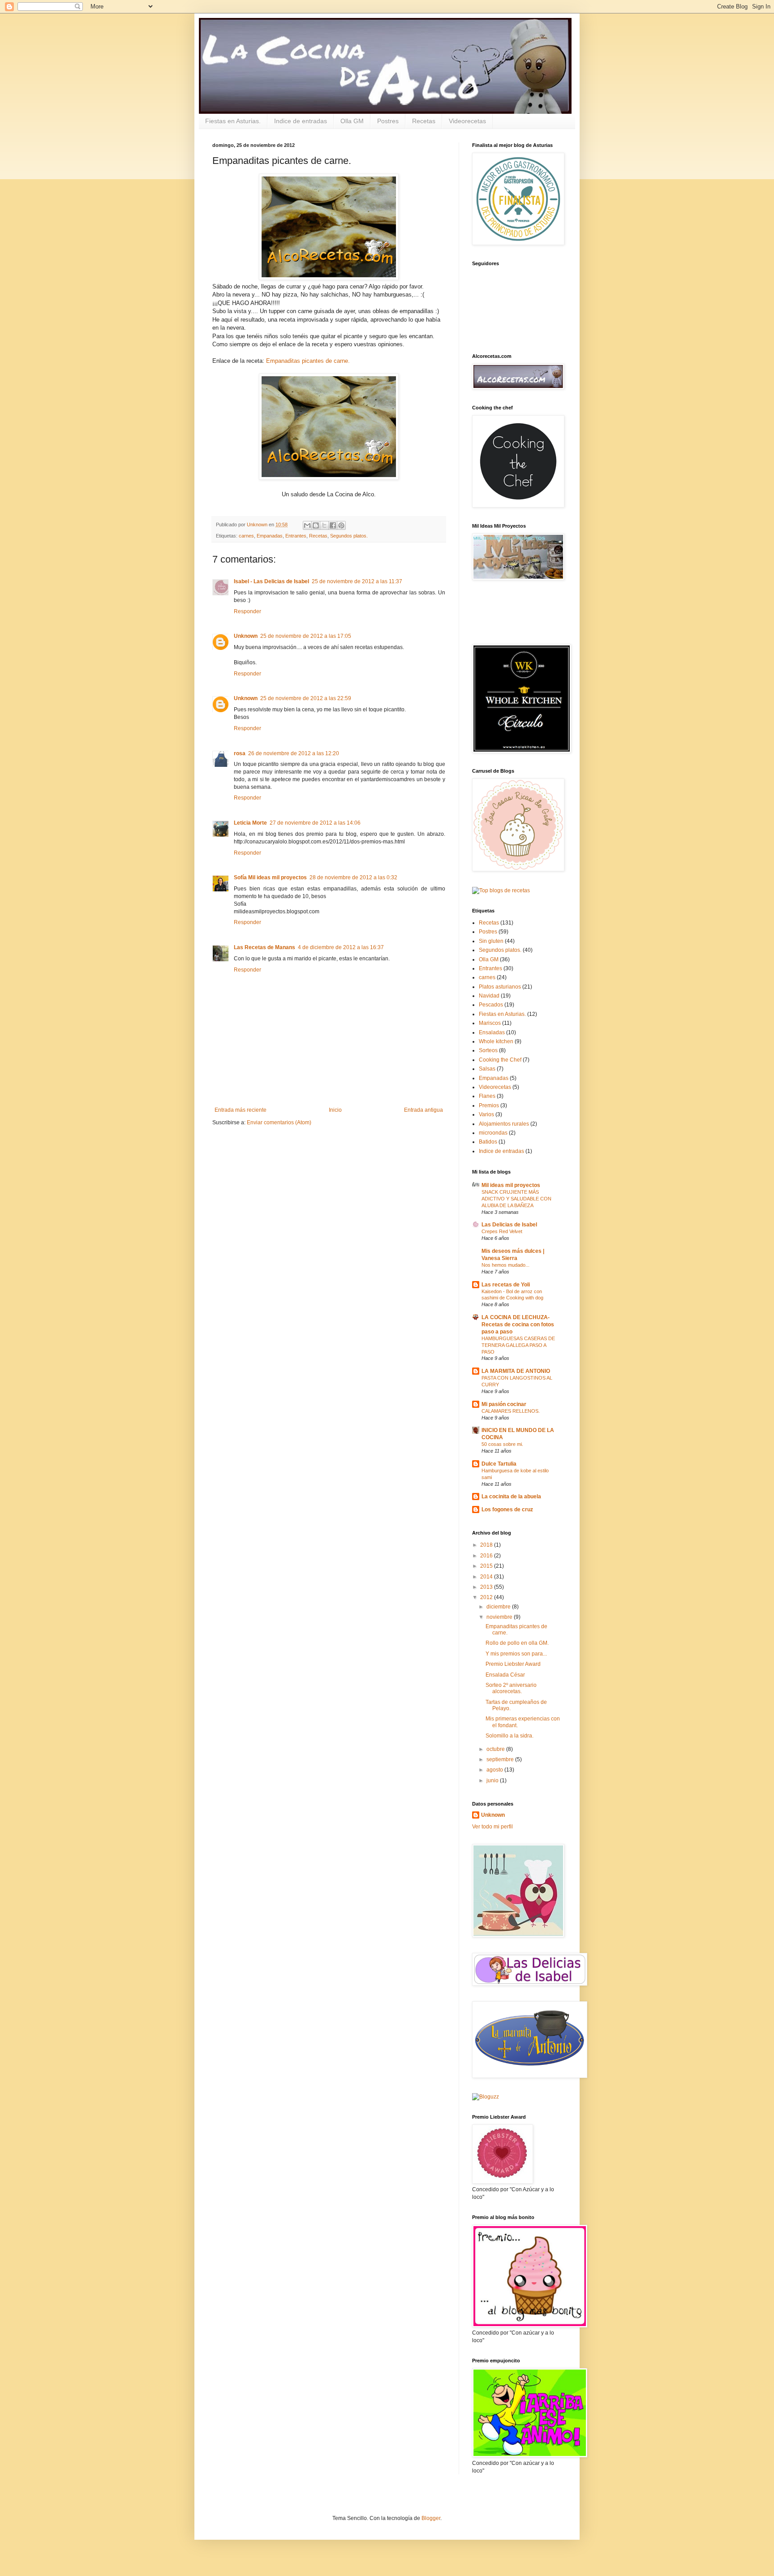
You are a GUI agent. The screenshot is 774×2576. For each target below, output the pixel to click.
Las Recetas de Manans (264, 947)
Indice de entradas (301, 121)
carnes (246, 536)
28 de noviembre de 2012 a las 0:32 (353, 877)
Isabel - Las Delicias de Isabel (271, 581)
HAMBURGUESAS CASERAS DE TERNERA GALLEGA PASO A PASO (518, 1345)
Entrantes (296, 536)
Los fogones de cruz (507, 1509)
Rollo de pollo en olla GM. (517, 1643)
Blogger (431, 2518)
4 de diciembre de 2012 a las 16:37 (341, 947)
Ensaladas (492, 1032)
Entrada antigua (424, 1110)
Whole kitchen (496, 1041)
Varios (486, 1114)
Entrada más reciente (241, 1110)
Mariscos (490, 1023)
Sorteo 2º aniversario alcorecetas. (511, 1688)
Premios (489, 1105)
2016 (487, 1556)
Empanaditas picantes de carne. (308, 361)
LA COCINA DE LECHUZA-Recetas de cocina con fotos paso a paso (518, 1325)
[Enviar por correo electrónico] (307, 525)
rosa (240, 753)
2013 (487, 1587)
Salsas (487, 1069)
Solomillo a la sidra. (510, 1736)
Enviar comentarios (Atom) (279, 1122)
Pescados (491, 1005)
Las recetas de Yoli (506, 1285)
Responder (247, 611)
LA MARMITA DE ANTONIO (516, 1371)
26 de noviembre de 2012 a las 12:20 (294, 753)
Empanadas (270, 536)
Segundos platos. (349, 536)
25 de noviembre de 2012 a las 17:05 (306, 636)
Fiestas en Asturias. (233, 121)
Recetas (424, 121)
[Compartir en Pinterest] (341, 525)
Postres (388, 121)
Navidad (489, 996)
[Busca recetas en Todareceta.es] (501, 890)
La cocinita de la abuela (511, 1497)
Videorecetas (467, 121)
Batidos (488, 1142)
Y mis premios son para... (516, 1654)
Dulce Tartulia (499, 1464)
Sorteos (488, 1050)
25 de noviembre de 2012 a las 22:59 (306, 698)
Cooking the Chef (500, 1060)
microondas (493, 1133)
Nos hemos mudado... (505, 1265)
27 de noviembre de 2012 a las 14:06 (315, 823)
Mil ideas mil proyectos (511, 1185)
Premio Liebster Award (513, 1664)
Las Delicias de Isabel (509, 1225)
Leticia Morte (250, 823)
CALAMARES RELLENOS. (511, 1411)
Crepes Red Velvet (502, 1231)
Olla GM (352, 121)
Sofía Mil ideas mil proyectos (270, 877)
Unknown (246, 636)
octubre (496, 1749)
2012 (487, 1597)
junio (493, 1780)
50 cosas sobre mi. (502, 1444)
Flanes (487, 1096)
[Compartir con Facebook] (333, 525)
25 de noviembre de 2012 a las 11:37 (357, 581)
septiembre (501, 1759)
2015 (487, 1566)
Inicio (335, 1110)
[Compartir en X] (324, 525)
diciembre (499, 1607)
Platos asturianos (500, 987)
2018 (487, 1545)
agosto (495, 1770)
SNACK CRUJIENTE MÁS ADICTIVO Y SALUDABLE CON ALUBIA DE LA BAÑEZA (516, 1199)
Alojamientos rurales (504, 1124)
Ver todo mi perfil (492, 1827)
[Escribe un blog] (316, 525)
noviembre (500, 1617)
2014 (487, 1577)
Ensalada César (505, 1675)
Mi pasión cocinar (504, 1404)
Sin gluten (491, 941)
